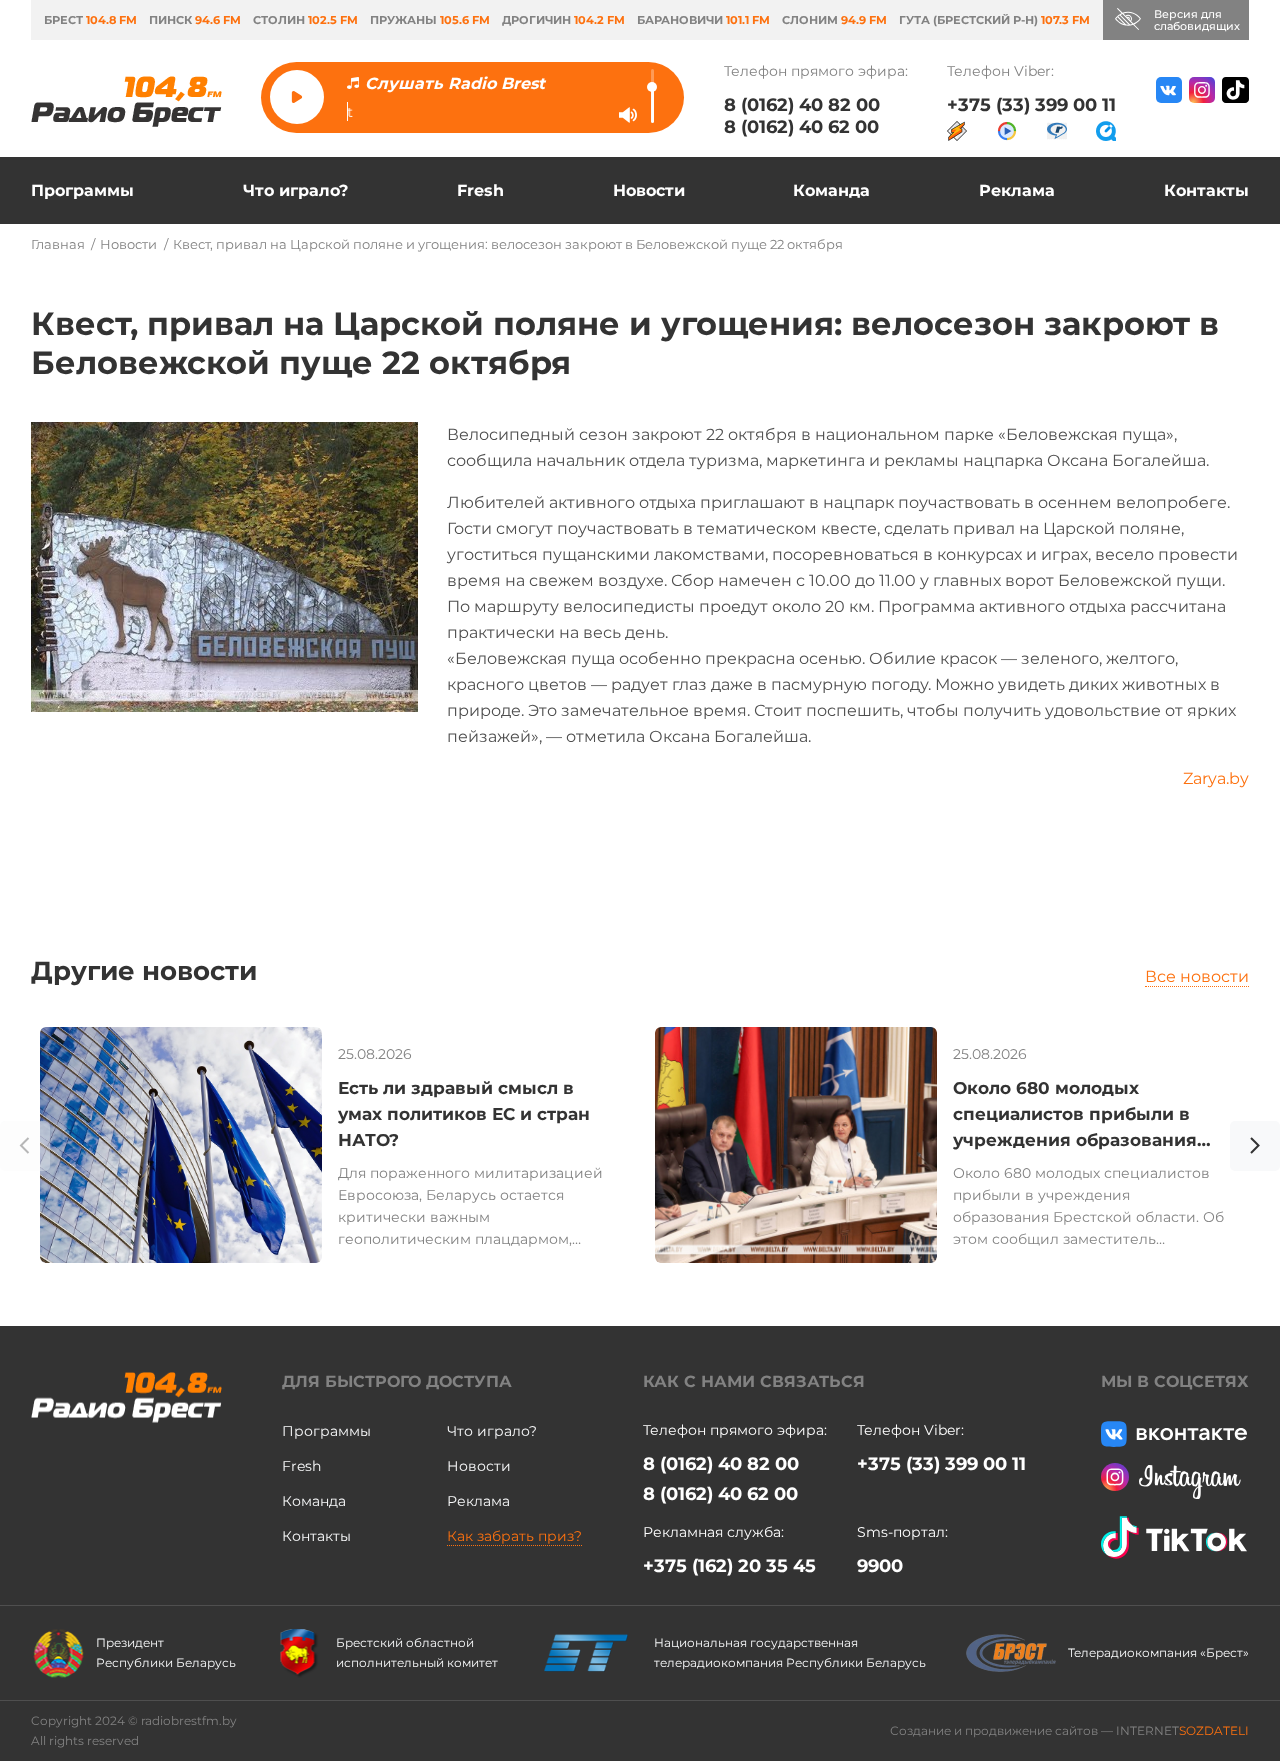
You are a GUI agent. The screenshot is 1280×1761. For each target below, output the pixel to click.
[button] (1255, 1149)
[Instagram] (1202, 109)
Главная (58, 244)
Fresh (480, 190)
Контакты (1206, 190)
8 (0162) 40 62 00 (801, 127)
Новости (649, 190)
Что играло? (295, 190)
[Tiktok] (1235, 109)
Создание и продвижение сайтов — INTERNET (1069, 1730)
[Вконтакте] (1169, 109)
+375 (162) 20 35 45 (729, 1566)
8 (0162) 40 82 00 (802, 105)
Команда (831, 190)
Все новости (1197, 976)
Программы (82, 190)
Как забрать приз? (514, 1536)
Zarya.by (1216, 778)
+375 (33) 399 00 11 (1031, 105)
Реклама (1017, 190)
